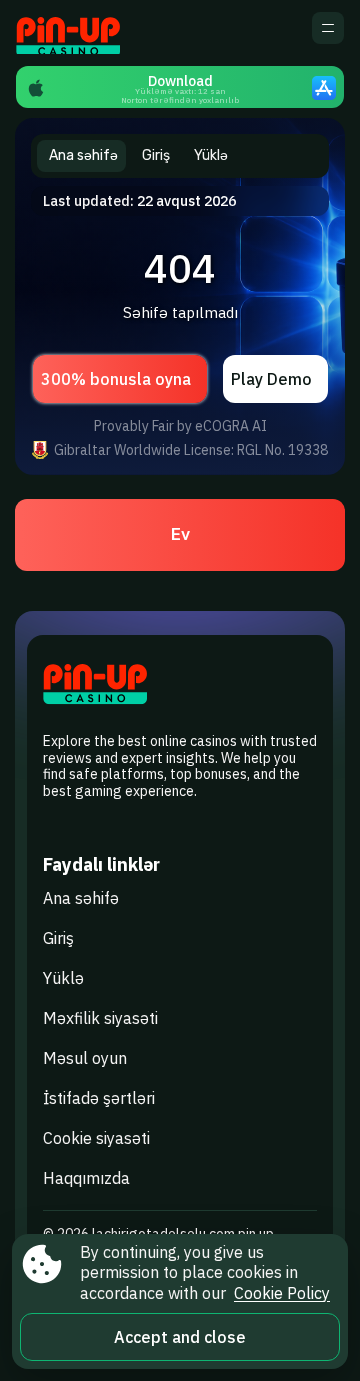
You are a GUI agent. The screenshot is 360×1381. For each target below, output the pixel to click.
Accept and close (180, 1337)
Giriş (58, 938)
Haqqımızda (86, 1178)
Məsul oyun (85, 1058)
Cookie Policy (282, 1293)
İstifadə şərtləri (99, 1098)
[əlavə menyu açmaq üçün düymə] (328, 28)
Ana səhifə (81, 898)
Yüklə (63, 978)
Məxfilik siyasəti (100, 1018)
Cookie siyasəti (96, 1138)
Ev (180, 534)
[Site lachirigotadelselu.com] (85, 33)
